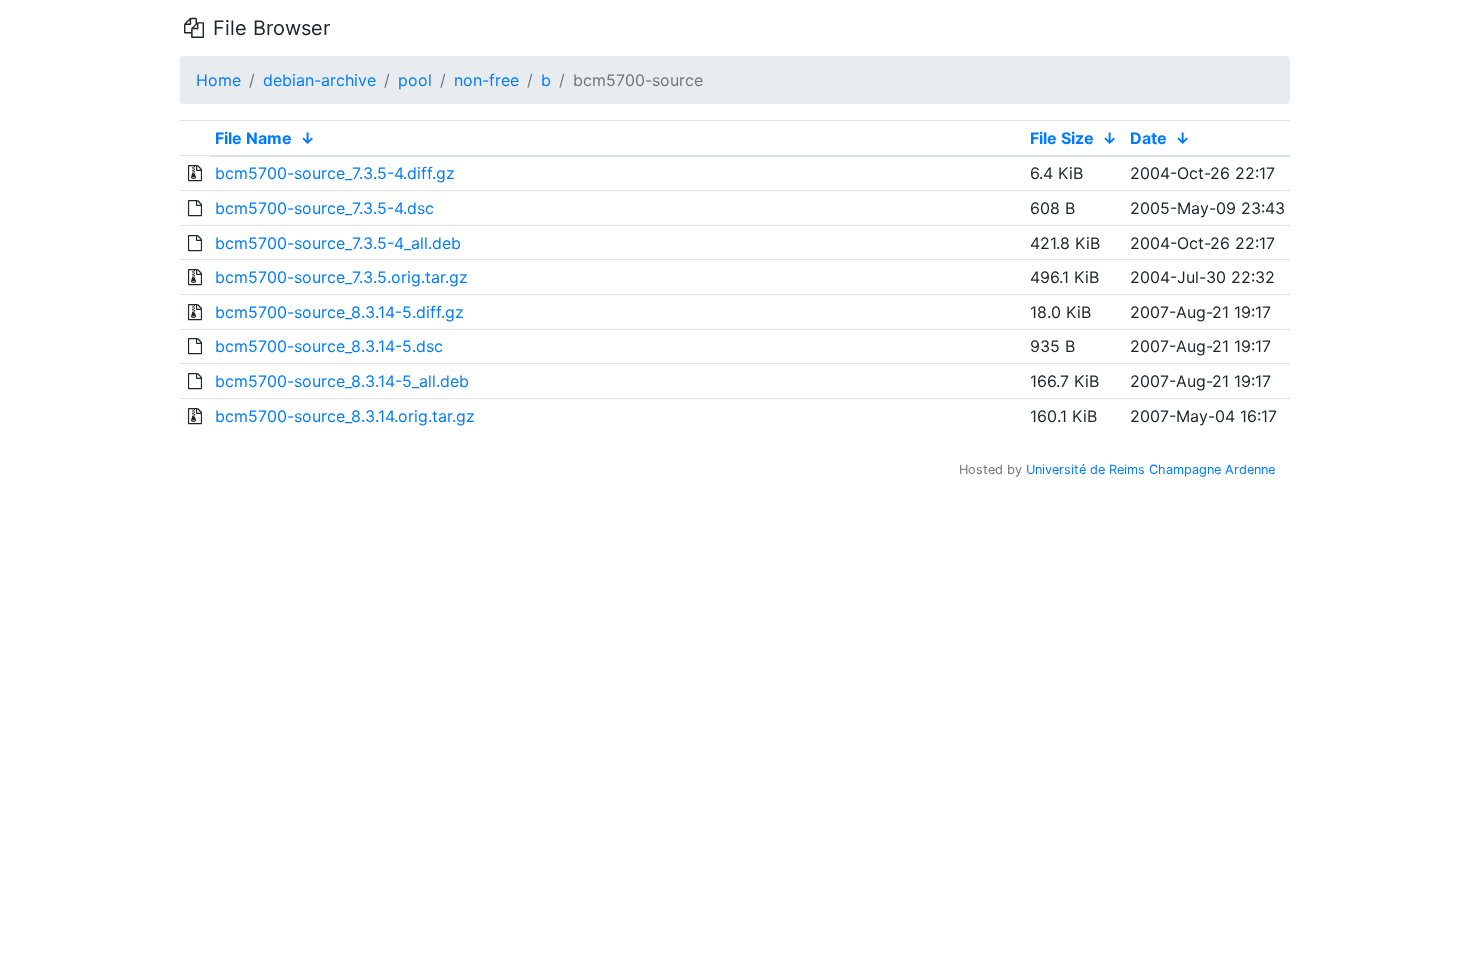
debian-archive (319, 80)
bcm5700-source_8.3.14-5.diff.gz (339, 312)
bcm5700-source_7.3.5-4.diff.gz (335, 173)
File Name (253, 138)
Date (1148, 138)
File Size (1062, 138)
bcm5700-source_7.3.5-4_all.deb (338, 243)
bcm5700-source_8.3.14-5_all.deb (342, 381)
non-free (486, 80)
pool (415, 80)
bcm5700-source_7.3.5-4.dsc (324, 208)
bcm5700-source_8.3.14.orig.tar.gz (345, 416)
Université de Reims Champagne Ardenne (1150, 469)
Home (218, 80)
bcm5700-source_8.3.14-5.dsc (329, 346)
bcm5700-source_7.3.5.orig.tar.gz (341, 277)
